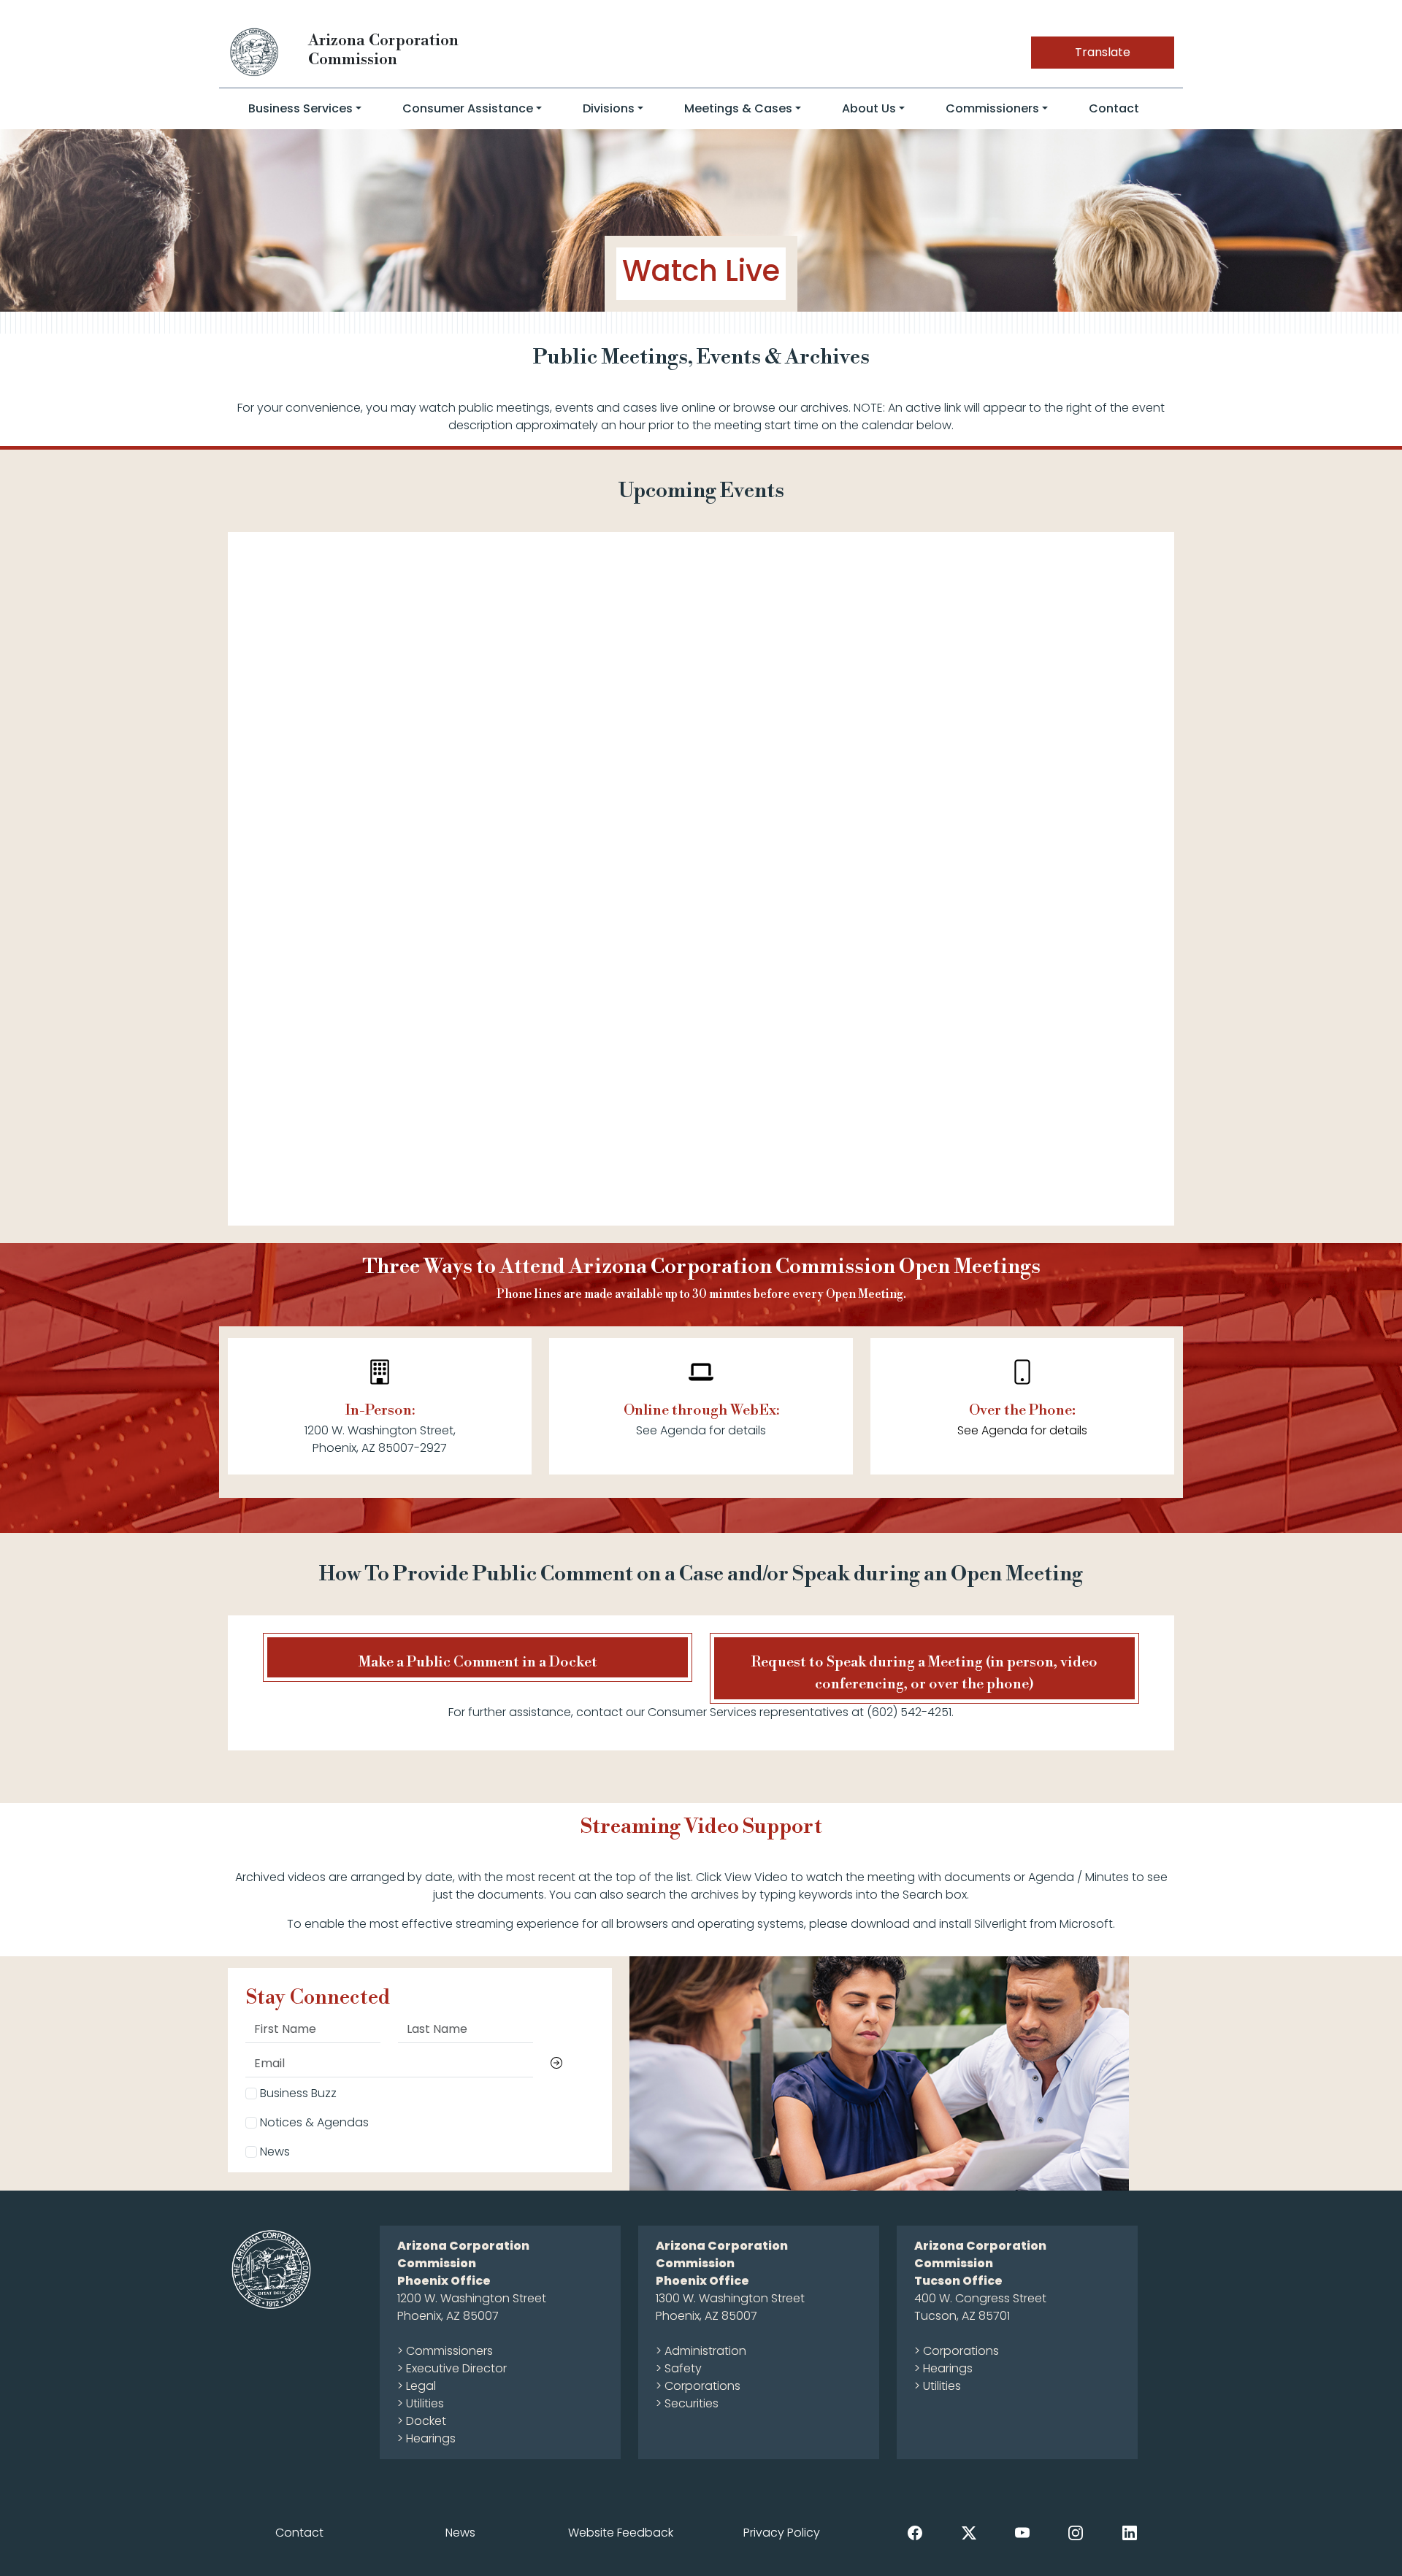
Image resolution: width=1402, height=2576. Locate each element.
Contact (1114, 108)
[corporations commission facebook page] (915, 2532)
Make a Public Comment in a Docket (478, 1662)
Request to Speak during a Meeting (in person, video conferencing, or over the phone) (924, 1673)
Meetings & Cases (738, 108)
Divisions (609, 108)
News (273, 2152)
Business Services (300, 108)
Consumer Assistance (468, 108)
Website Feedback (621, 2533)
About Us (869, 108)
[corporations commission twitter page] (969, 2532)
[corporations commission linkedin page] (1130, 2532)
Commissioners (992, 108)
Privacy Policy (782, 2533)
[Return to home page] (255, 51)
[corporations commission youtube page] (1022, 2532)
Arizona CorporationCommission (383, 50)
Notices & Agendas (313, 2122)
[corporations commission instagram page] (1076, 2532)
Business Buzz (297, 2093)
